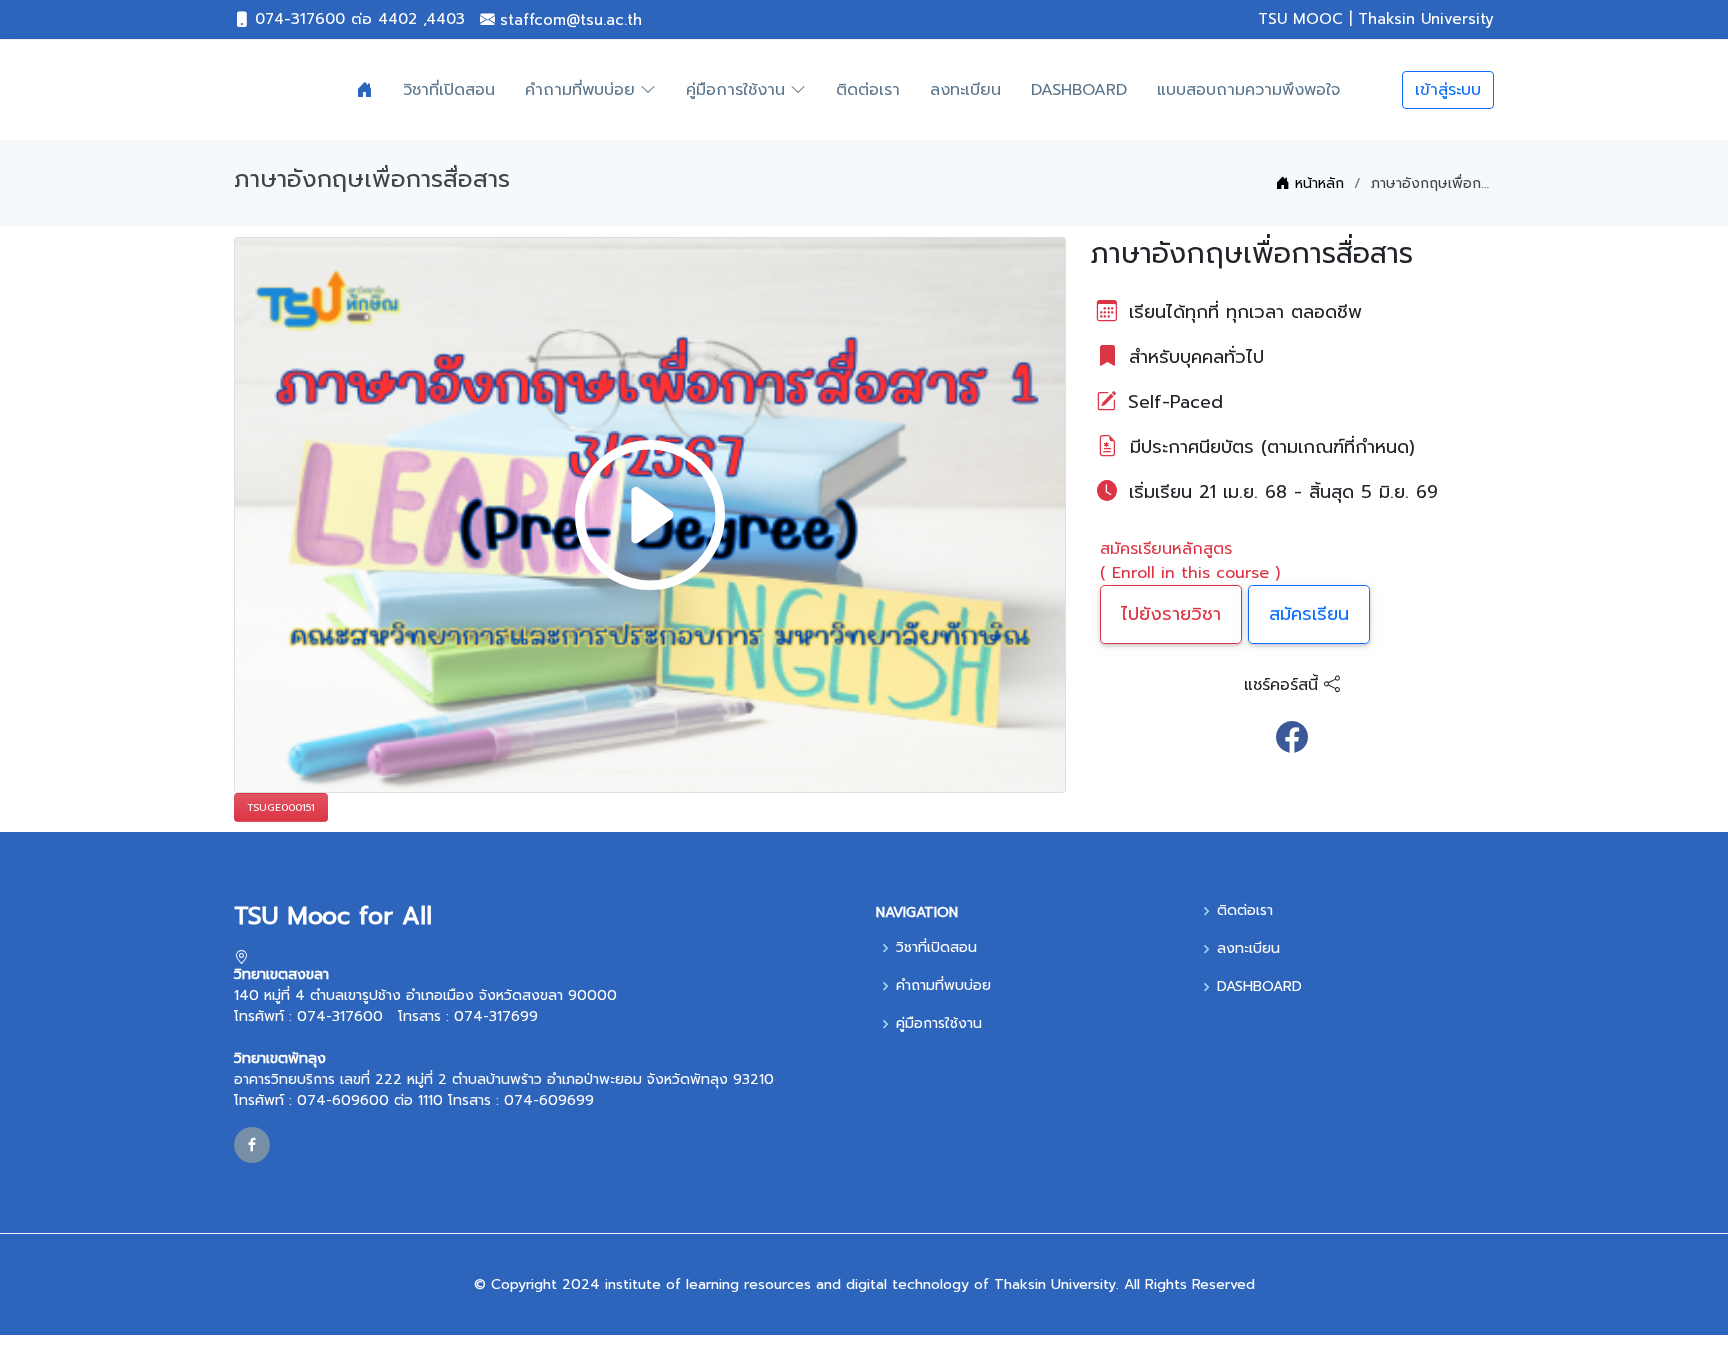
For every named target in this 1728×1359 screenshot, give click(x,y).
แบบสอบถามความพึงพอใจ (1248, 90)
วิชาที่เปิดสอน (449, 90)
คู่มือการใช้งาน (939, 1024)
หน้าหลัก (1317, 183)
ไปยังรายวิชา (1171, 614)
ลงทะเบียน (965, 90)
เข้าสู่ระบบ (1448, 90)
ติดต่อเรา (868, 90)
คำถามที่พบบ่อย (943, 986)
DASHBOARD (1079, 90)
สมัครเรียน (1309, 614)
